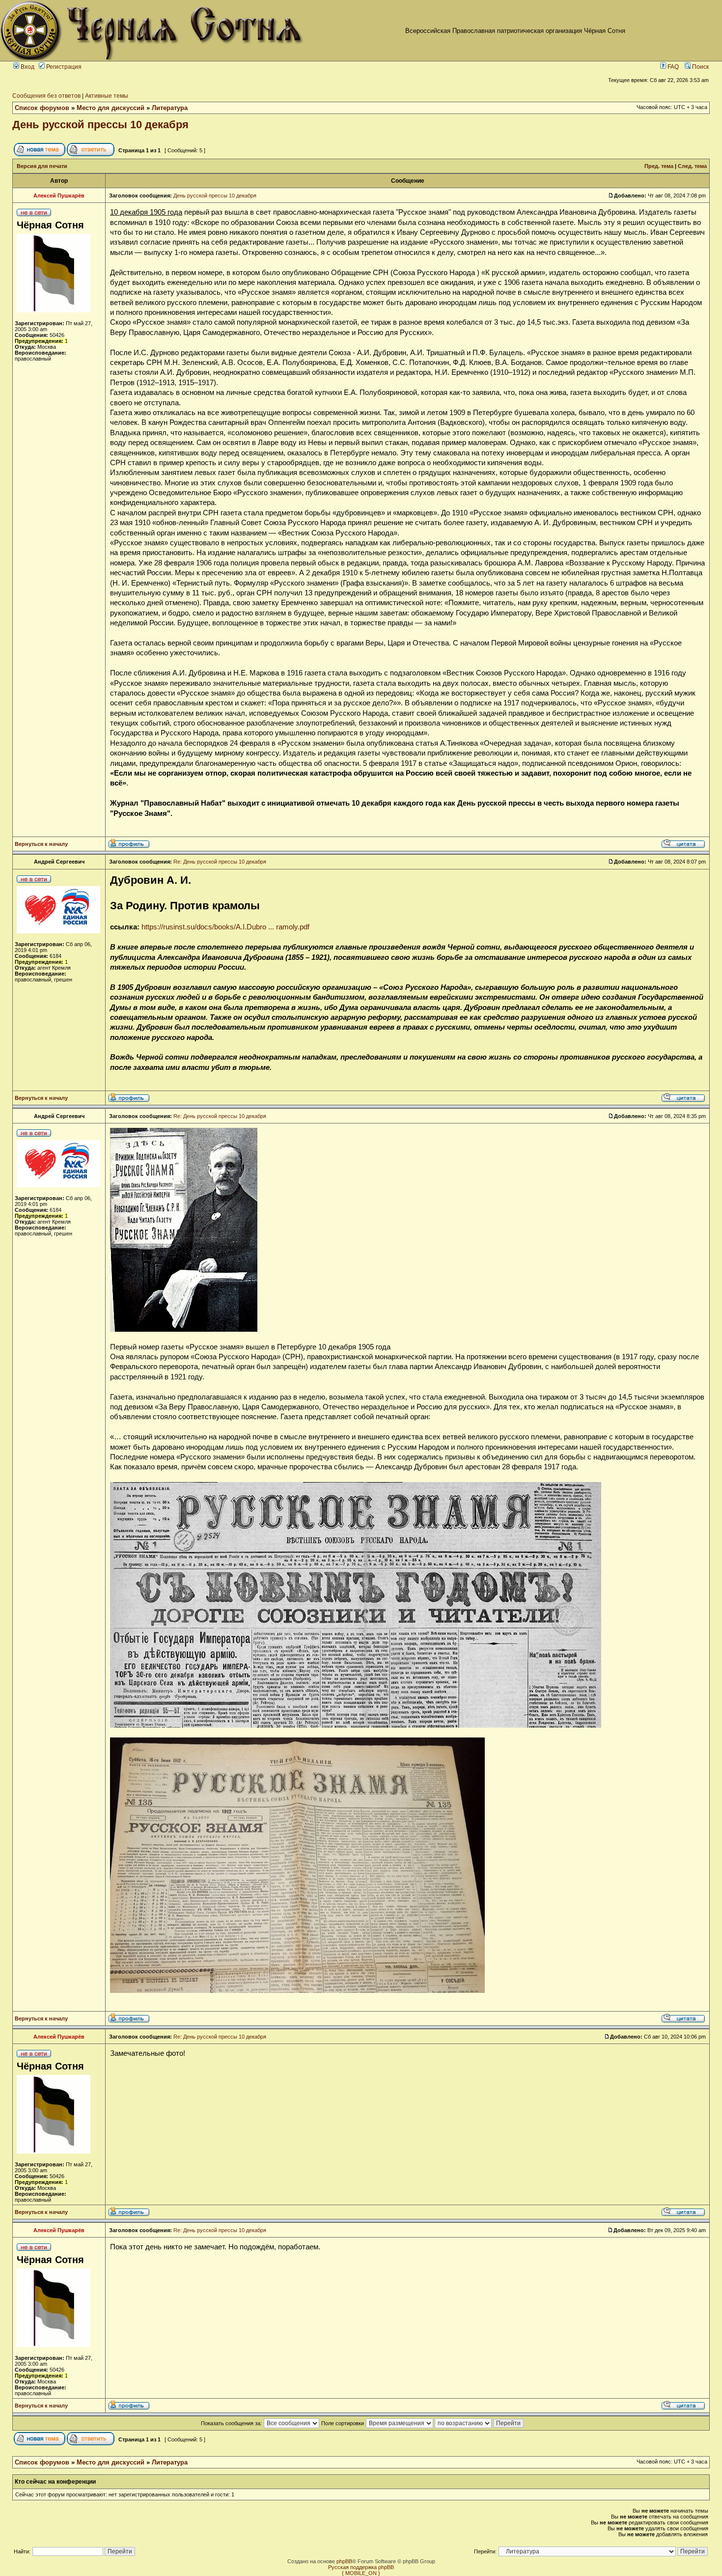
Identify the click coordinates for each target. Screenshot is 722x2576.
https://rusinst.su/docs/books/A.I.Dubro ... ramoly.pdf (225, 927)
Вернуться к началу (41, 844)
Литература (170, 108)
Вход (27, 67)
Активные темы (107, 96)
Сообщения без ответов (46, 96)
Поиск (700, 67)
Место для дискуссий (111, 108)
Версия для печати (42, 166)
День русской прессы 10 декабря (100, 125)
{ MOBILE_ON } (361, 2573)
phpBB (344, 2561)
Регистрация (63, 67)
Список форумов (42, 108)
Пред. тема (659, 166)
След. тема (692, 166)
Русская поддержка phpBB (361, 2567)
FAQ (672, 67)
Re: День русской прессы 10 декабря (220, 862)
